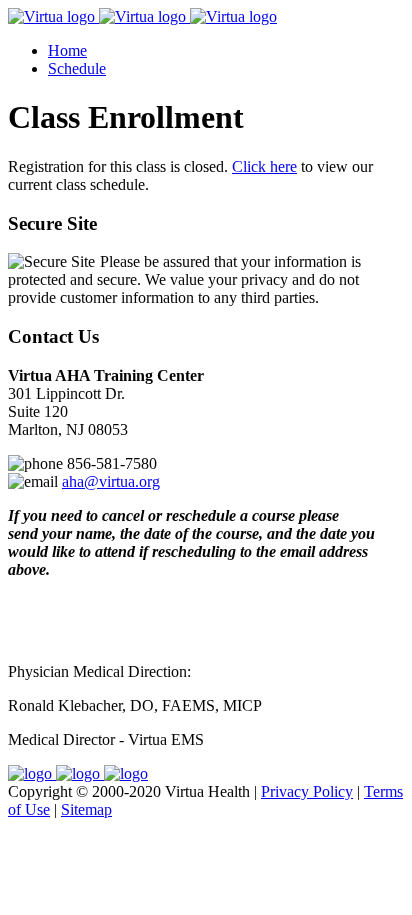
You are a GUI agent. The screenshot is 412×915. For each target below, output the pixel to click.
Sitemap (86, 809)
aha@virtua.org (111, 481)
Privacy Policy (307, 791)
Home (67, 50)
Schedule (77, 68)
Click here (264, 166)
